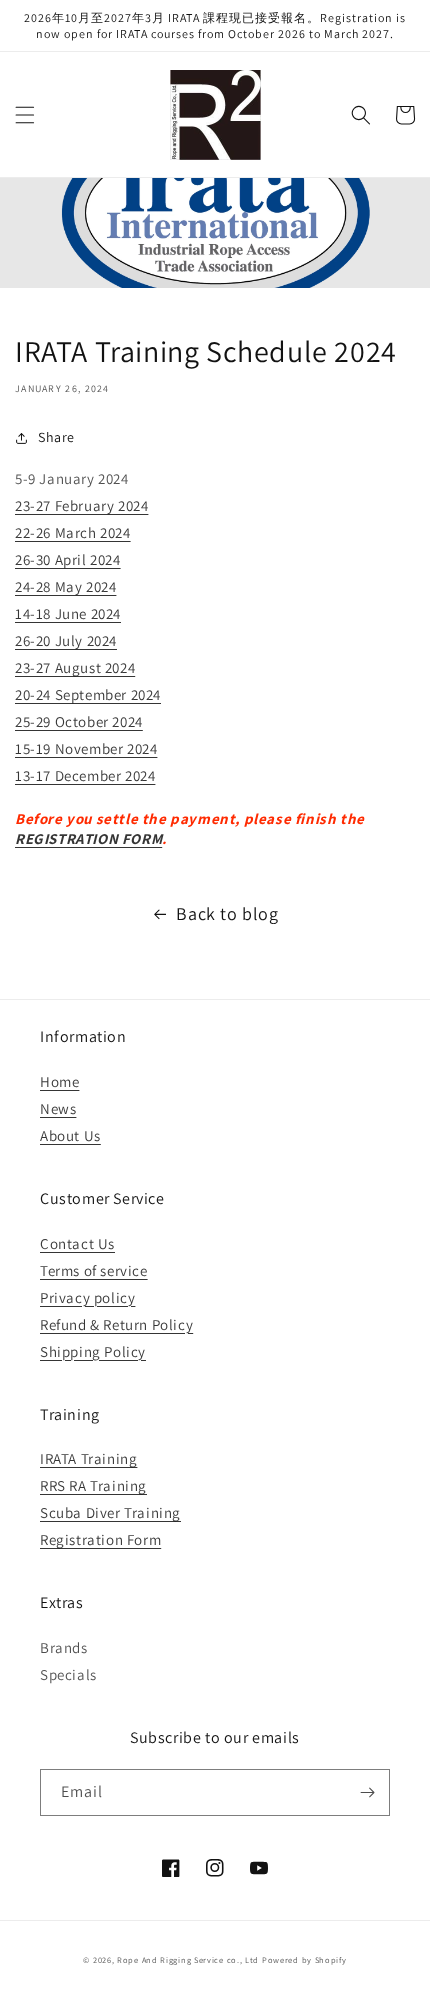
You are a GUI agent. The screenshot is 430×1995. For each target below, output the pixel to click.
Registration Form (100, 1539)
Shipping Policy (93, 1351)
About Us (70, 1135)
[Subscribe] (367, 1792)
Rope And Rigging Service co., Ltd (188, 1959)
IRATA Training (88, 1458)
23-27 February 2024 (81, 505)
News (58, 1108)
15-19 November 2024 (86, 748)
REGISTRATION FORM (88, 838)
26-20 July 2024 (66, 640)
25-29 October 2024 (79, 721)
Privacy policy (87, 1297)
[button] (25, 115)
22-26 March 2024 (73, 532)
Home (59, 1081)
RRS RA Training (93, 1485)
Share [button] (56, 437)
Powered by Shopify (304, 1959)
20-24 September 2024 (88, 694)
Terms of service (94, 1270)
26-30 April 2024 (68, 559)
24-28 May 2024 (65, 586)
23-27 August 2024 (75, 667)
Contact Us (77, 1243)
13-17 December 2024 (85, 775)
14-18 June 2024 (68, 613)
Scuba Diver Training (110, 1512)
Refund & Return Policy (116, 1324)
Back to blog (227, 913)
